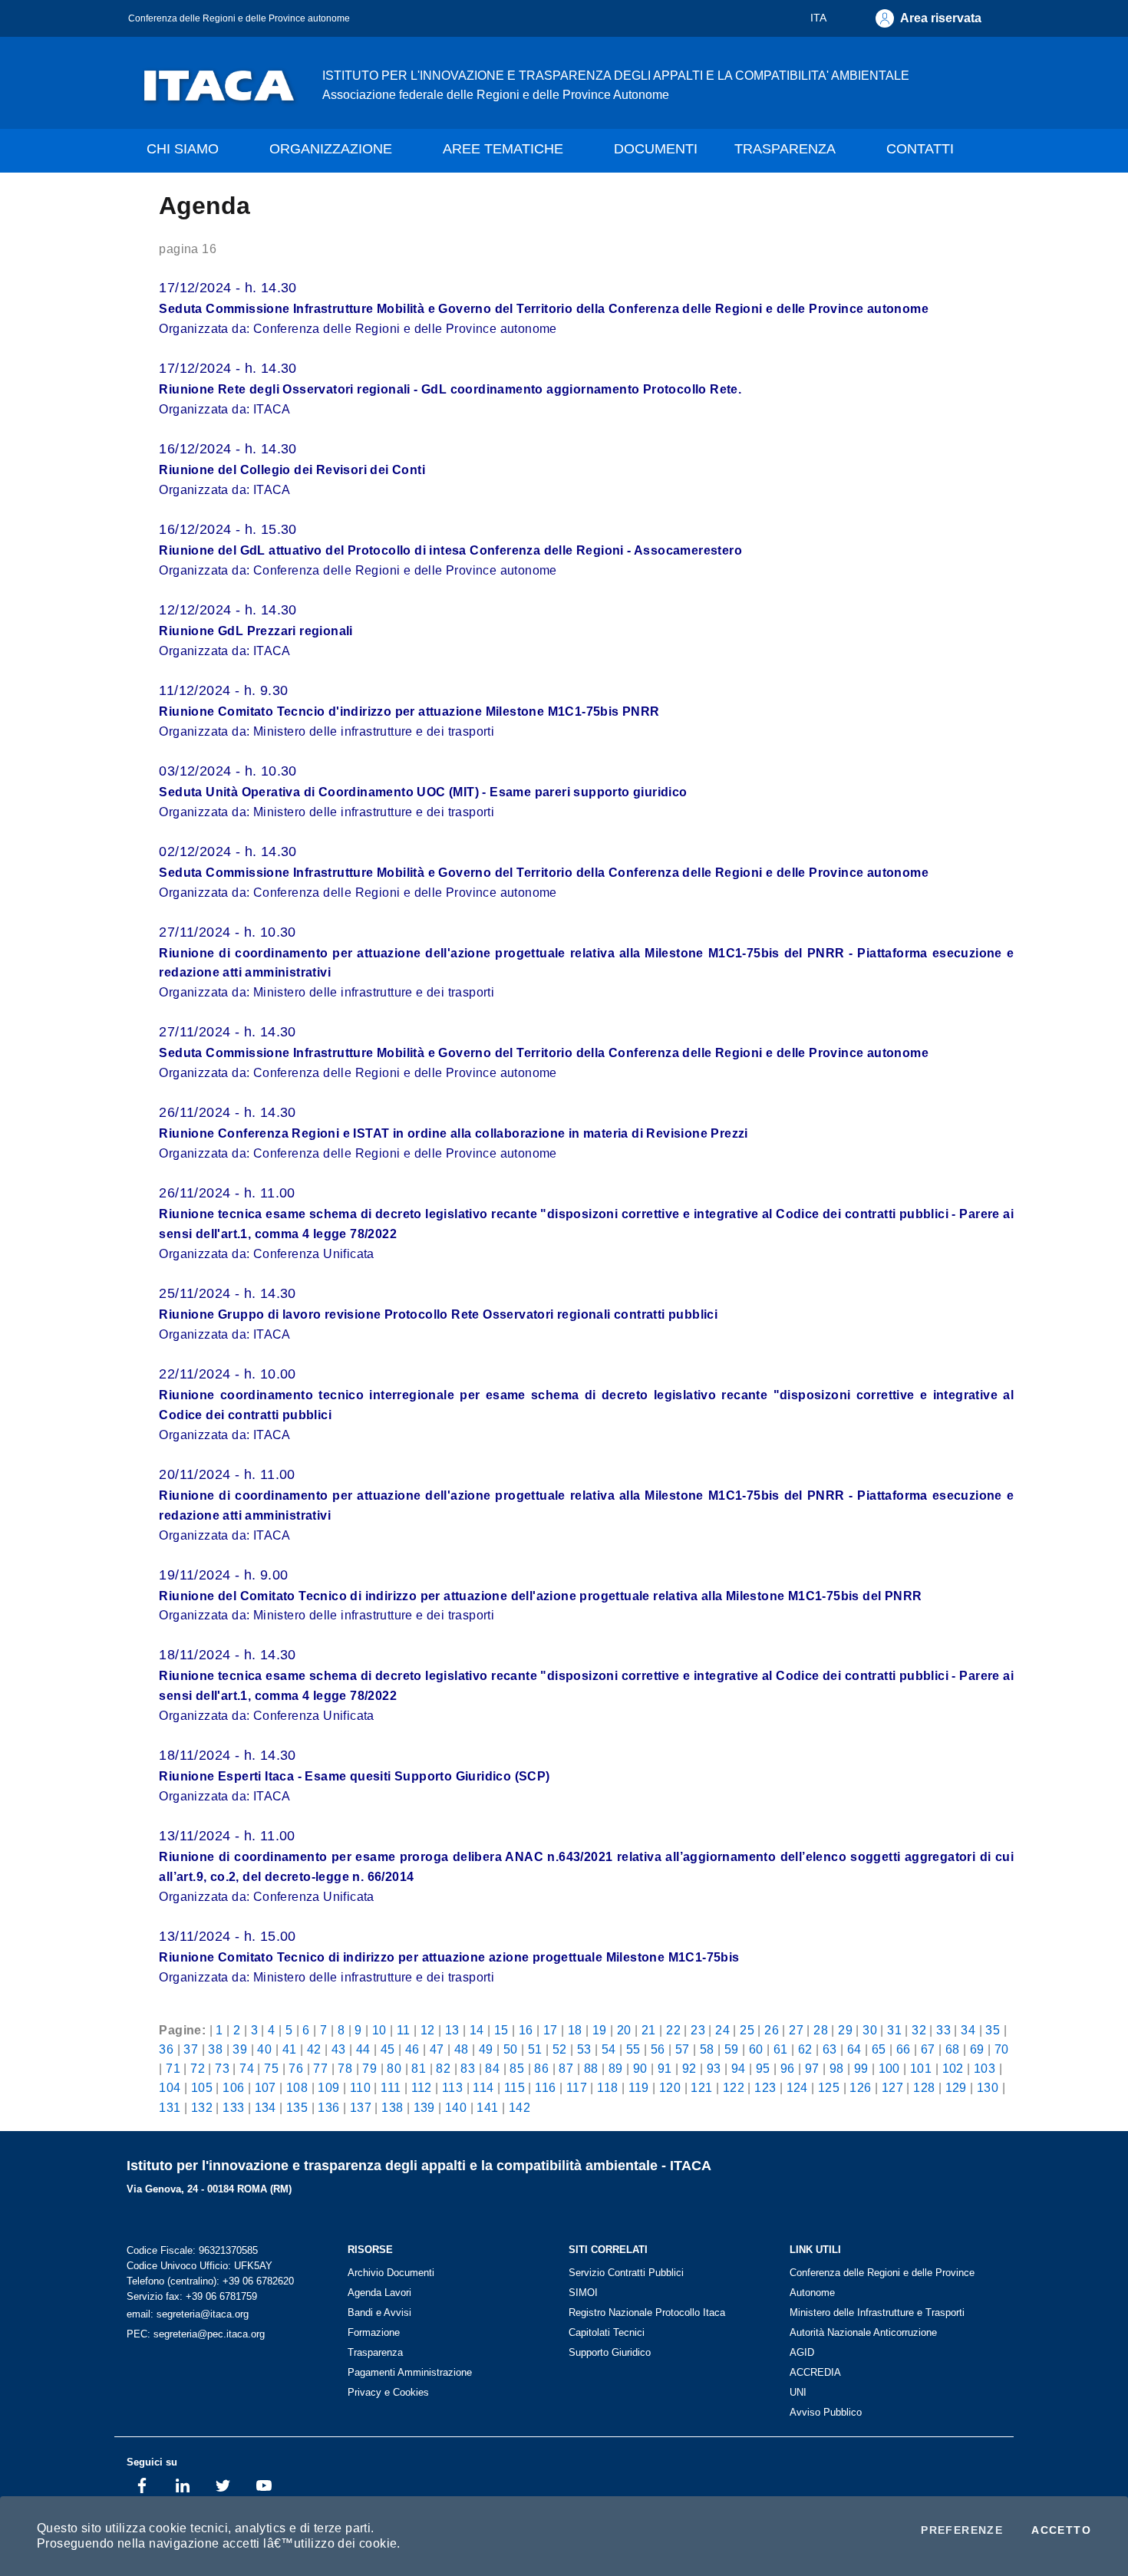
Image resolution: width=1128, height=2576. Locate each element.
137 (361, 2107)
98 (837, 2068)
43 (339, 2049)
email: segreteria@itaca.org (188, 2314)
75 (271, 2068)
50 (511, 2049)
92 (689, 2068)
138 (392, 2107)
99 (861, 2068)
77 (320, 2068)
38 (215, 2049)
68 (953, 2049)
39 (240, 2049)
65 (879, 2049)
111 (391, 2087)
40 (264, 2049)
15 (501, 2030)
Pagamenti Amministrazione (410, 2372)
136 (328, 2107)
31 (894, 2030)
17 (551, 2030)
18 (575, 2030)
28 (821, 2030)
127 (892, 2087)
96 (788, 2068)
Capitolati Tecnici (607, 2332)
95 (763, 2068)
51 (535, 2049)
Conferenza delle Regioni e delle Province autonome (239, 18)
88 (591, 2068)
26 (772, 2030)
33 (943, 2030)
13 (452, 2030)
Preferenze (962, 2530)
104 (170, 2087)
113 (452, 2087)
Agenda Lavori (379, 2293)
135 (297, 2107)
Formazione (374, 2332)
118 (607, 2087)
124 (797, 2087)
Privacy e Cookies (388, 2392)
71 (173, 2068)
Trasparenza (375, 2352)
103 (985, 2068)
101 (921, 2068)
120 (670, 2087)
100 (889, 2068)
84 (492, 2068)
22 (673, 2030)
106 (233, 2087)
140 (456, 2107)
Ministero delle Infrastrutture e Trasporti (877, 2312)
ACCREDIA (815, 2372)
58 (707, 2049)
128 (924, 2087)
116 (545, 2087)
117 (577, 2087)
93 (714, 2068)
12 (428, 2030)
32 (919, 2030)
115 (515, 2087)
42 (314, 2049)
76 (296, 2068)
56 (658, 2049)
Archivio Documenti (391, 2273)
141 (487, 2107)
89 (616, 2068)
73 (222, 2068)
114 (483, 2087)
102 (953, 2068)
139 (424, 2107)
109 (328, 2087)
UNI (798, 2392)
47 (437, 2049)
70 (1002, 2049)
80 (394, 2068)
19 (600, 2030)
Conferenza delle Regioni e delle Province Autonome (882, 2283)
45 (388, 2049)
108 (297, 2087)
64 (854, 2049)
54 (609, 2049)
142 (519, 2107)
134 (266, 2107)
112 (422, 2087)
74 (247, 2068)
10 (379, 2030)
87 (566, 2068)
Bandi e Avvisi (379, 2312)
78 (345, 2068)
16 (526, 2030)
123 (765, 2087)
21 (649, 2030)
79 (369, 2068)
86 (541, 2068)
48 (462, 2049)
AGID (802, 2352)
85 (517, 2068)
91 (665, 2068)
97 (812, 2068)
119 (639, 2087)
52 (560, 2049)
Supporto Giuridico (610, 2352)
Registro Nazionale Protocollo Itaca (647, 2312)
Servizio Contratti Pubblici (626, 2273)
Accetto (1061, 2530)
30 (870, 2030)
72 (198, 2068)
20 (624, 2030)
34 (968, 2030)
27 (796, 2030)
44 (363, 2049)
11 (404, 2030)
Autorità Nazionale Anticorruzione (863, 2332)
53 (584, 2049)
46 (412, 2049)
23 (698, 2030)
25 (747, 2030)
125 (829, 2087)
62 (805, 2049)
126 (860, 2087)
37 (191, 2049)
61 (781, 2049)
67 (928, 2049)
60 (756, 2049)
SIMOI (583, 2293)
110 (360, 2087)
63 (830, 2049)
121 (701, 2087)
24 (722, 2030)
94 (739, 2068)
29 (845, 2030)
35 (993, 2030)
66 (904, 2049)
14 (477, 2030)
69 (977, 2049)
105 (202, 2087)
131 (170, 2107)
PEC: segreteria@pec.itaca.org (196, 2334)
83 (468, 2068)
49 (486, 2049)
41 (290, 2049)
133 (233, 2107)
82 (443, 2068)
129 (956, 2087)
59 (732, 2049)
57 (683, 2049)
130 (988, 2087)
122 (734, 2087)
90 (640, 2068)
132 (202, 2107)
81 (419, 2068)
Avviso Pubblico (826, 2412)
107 (266, 2087)
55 (633, 2049)
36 (166, 2049)
